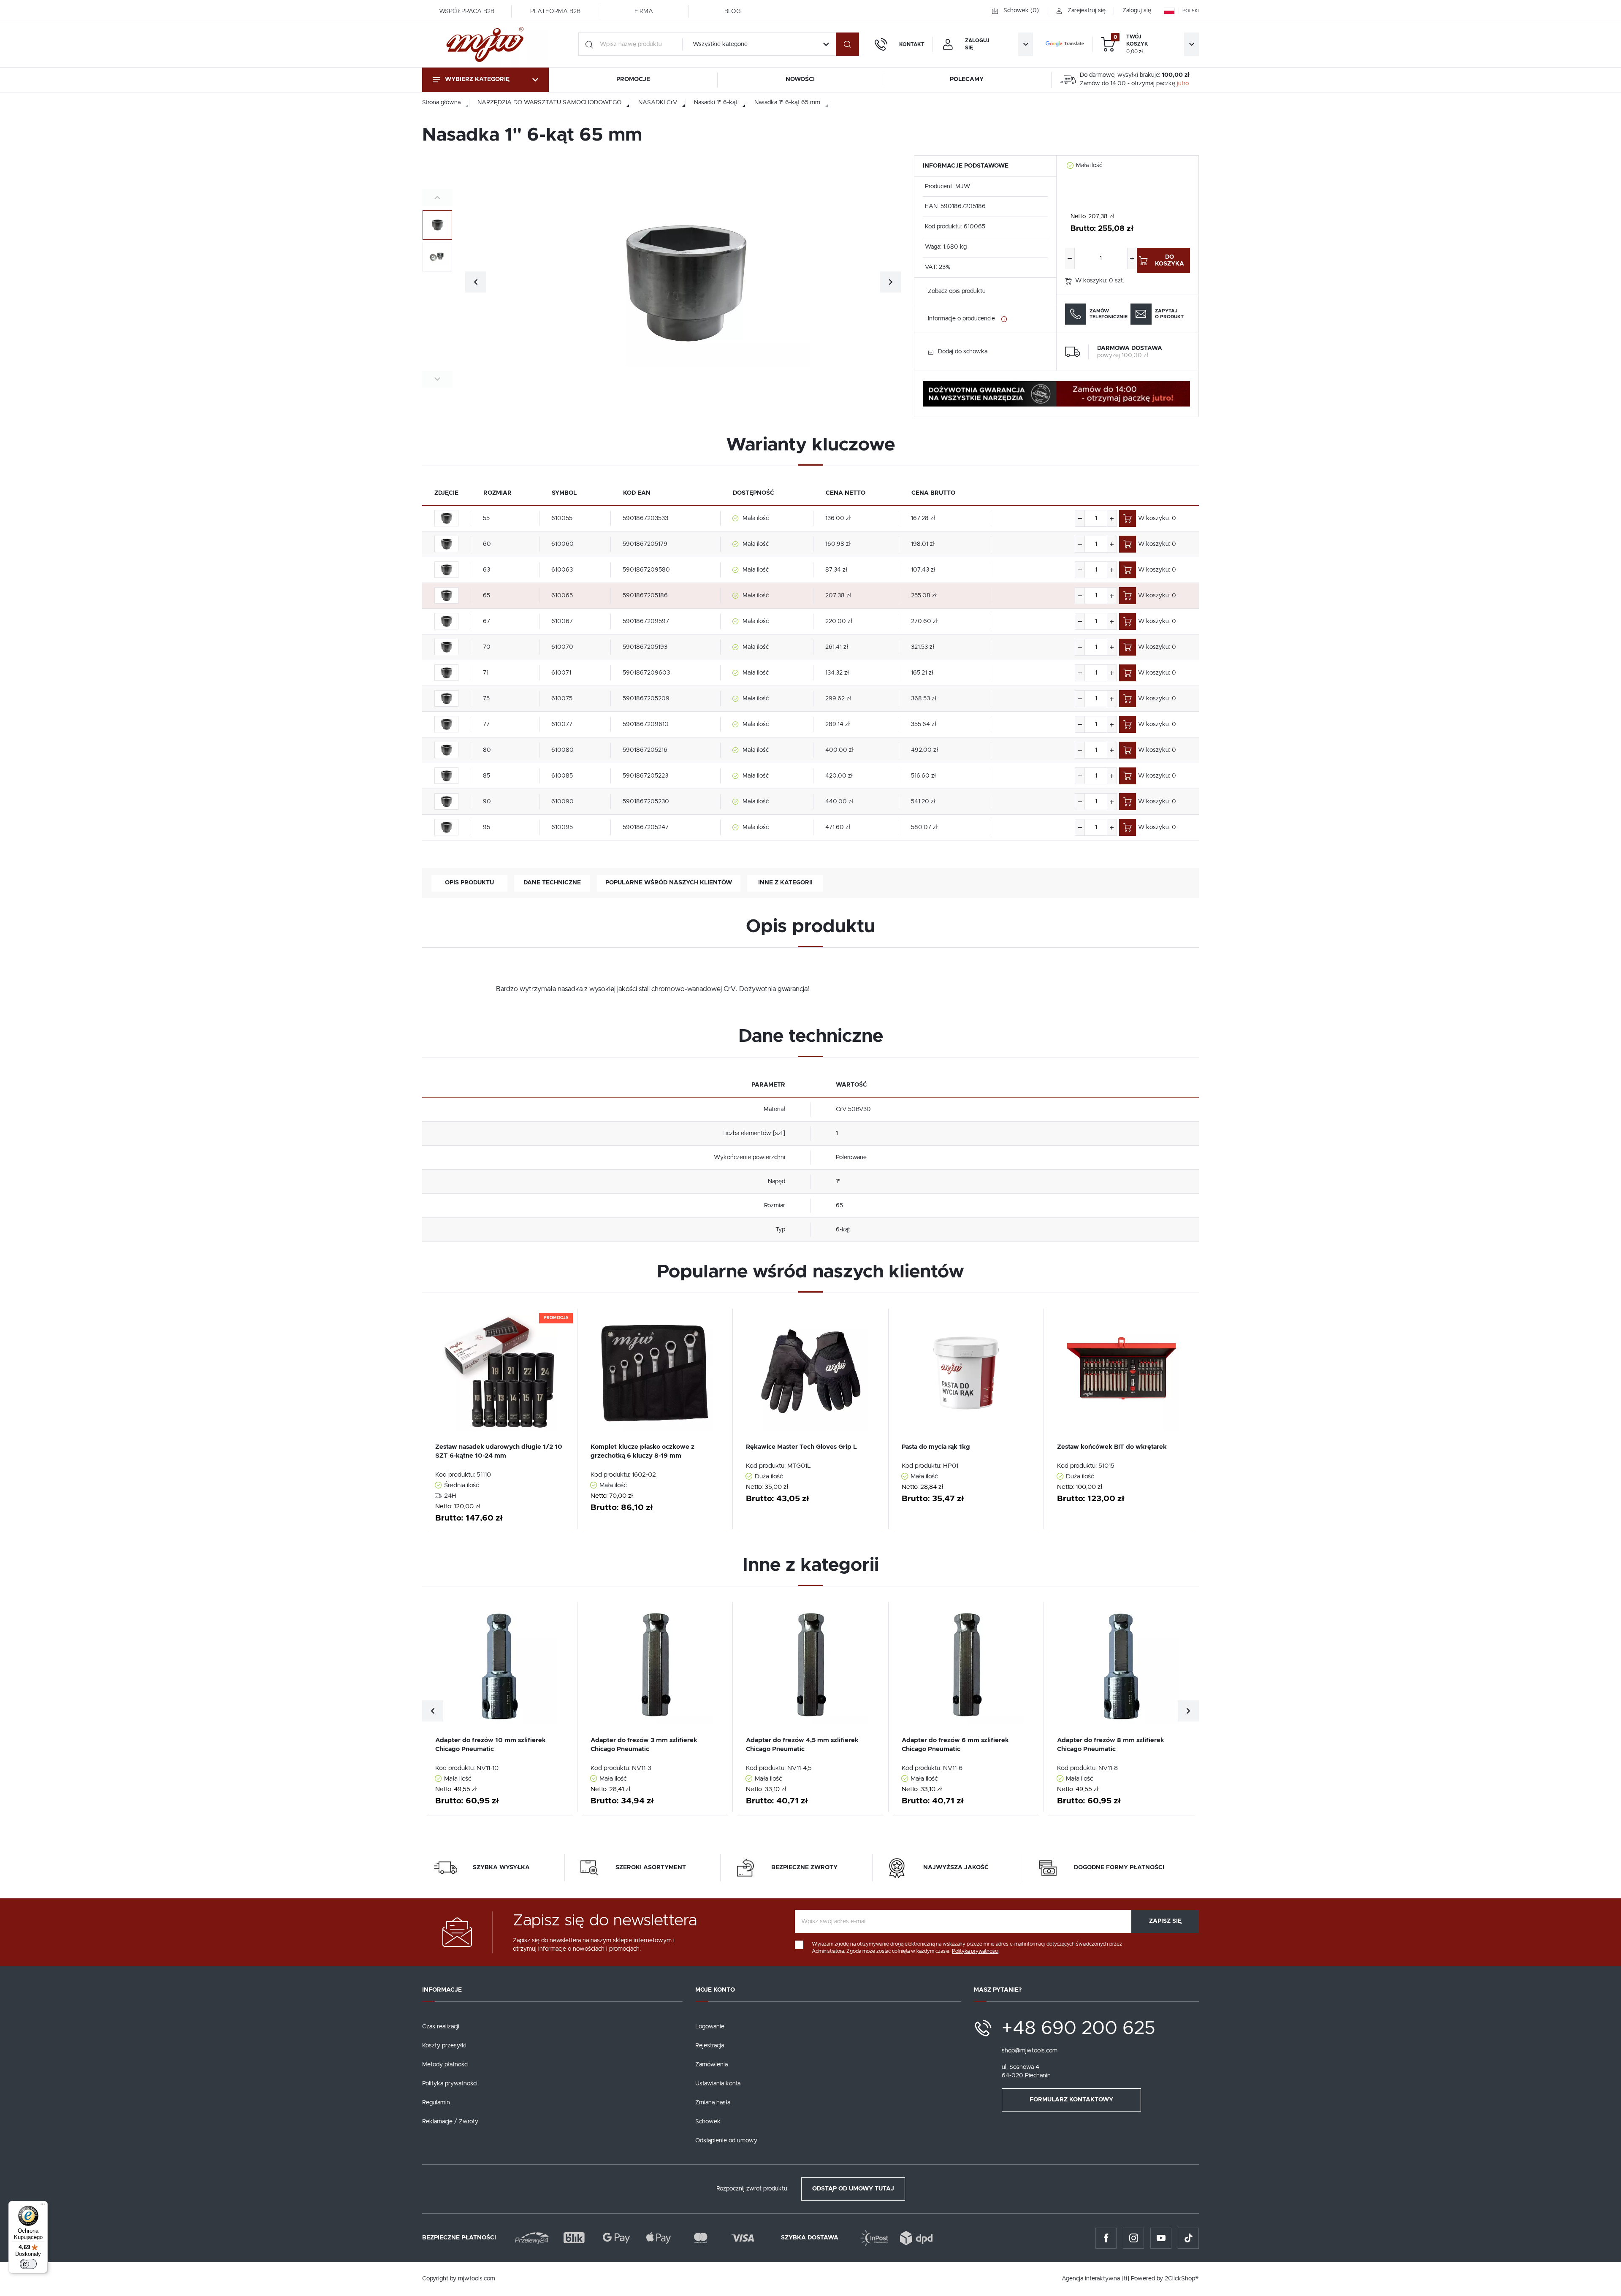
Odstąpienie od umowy (726, 2141)
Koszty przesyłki (444, 2046)
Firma (644, 11)
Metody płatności (445, 2065)
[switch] (28, 2264)
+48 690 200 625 (1079, 2028)
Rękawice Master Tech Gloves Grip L (801, 1447)
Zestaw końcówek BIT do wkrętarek (1112, 1447)
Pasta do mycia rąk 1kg (936, 1447)
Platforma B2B (555, 11)
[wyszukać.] (847, 44)
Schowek (708, 2122)
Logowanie (710, 2027)
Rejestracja (710, 2046)
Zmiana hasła (713, 2103)
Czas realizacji (441, 2027)
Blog (732, 11)
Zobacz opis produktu (957, 291)
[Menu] (43, 2206)
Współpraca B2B (467, 11)
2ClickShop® (1182, 2279)
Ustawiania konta (718, 2084)
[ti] (1125, 2279)
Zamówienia (712, 2065)
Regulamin (436, 2103)
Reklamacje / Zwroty (450, 2122)
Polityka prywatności (450, 2084)
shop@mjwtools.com (1030, 2051)
